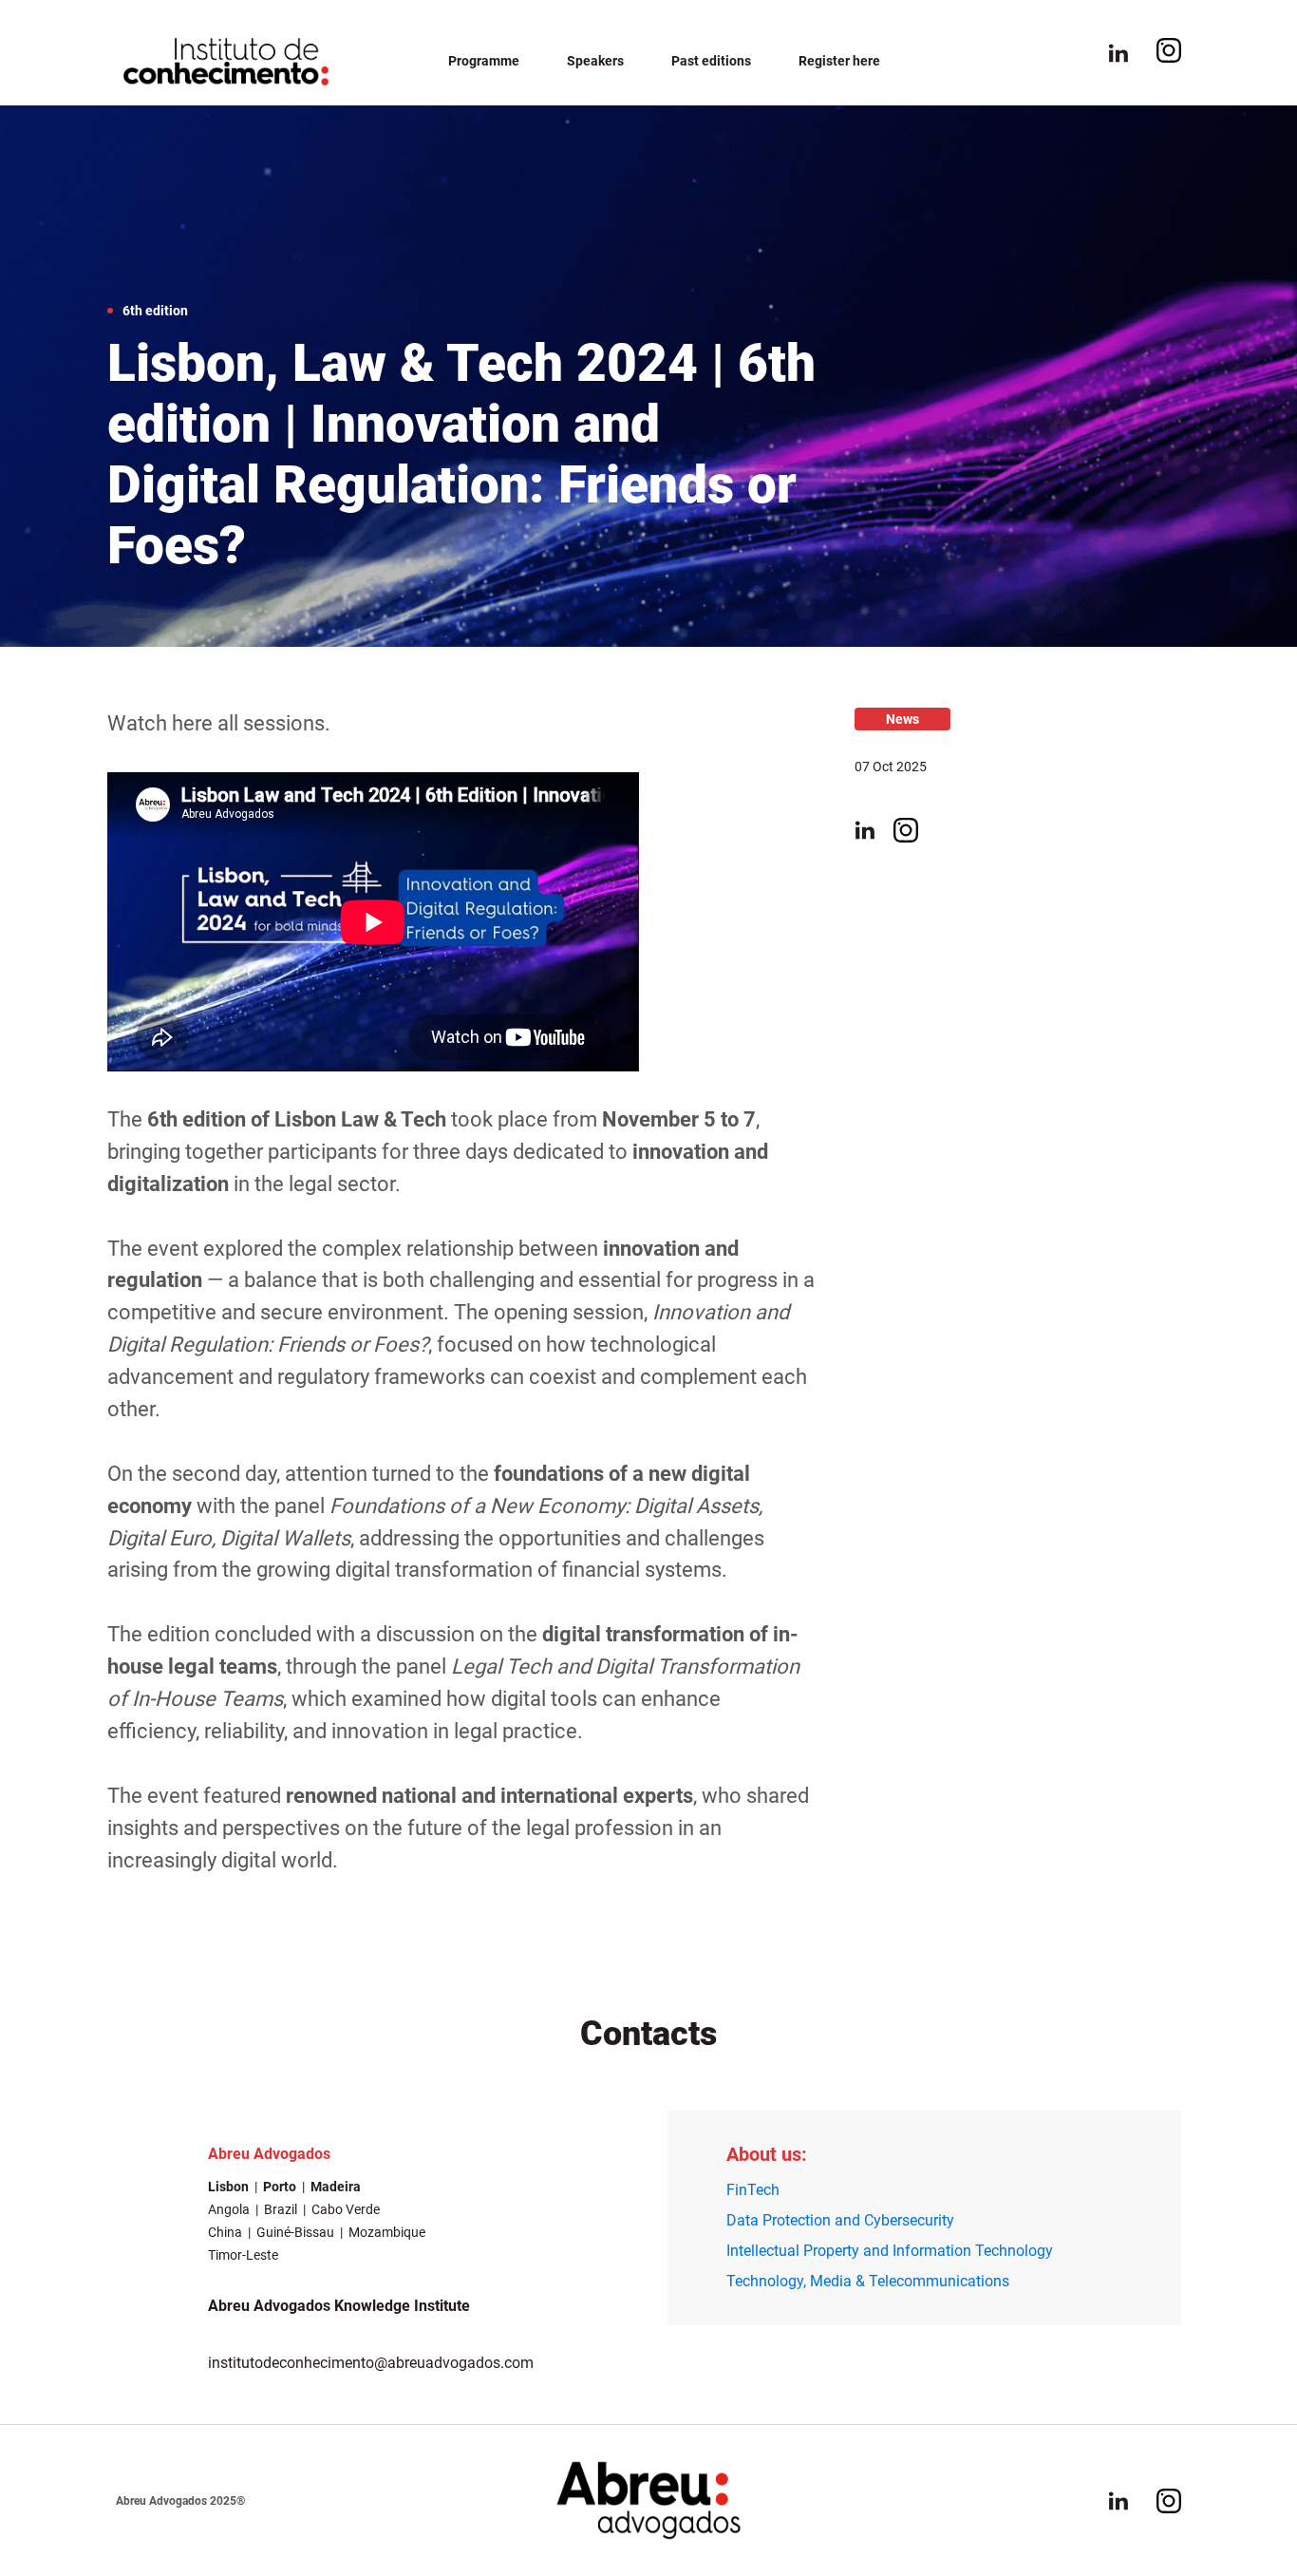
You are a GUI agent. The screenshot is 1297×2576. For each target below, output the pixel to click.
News (902, 719)
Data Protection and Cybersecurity (840, 2220)
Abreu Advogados (269, 2154)
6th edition (155, 311)
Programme (484, 61)
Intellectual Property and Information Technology (890, 2251)
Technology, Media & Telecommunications (868, 2281)
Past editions (711, 61)
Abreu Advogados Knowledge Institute (339, 2306)
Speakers (595, 61)
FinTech (753, 2190)
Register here (839, 61)
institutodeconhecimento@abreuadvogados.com (371, 2363)
